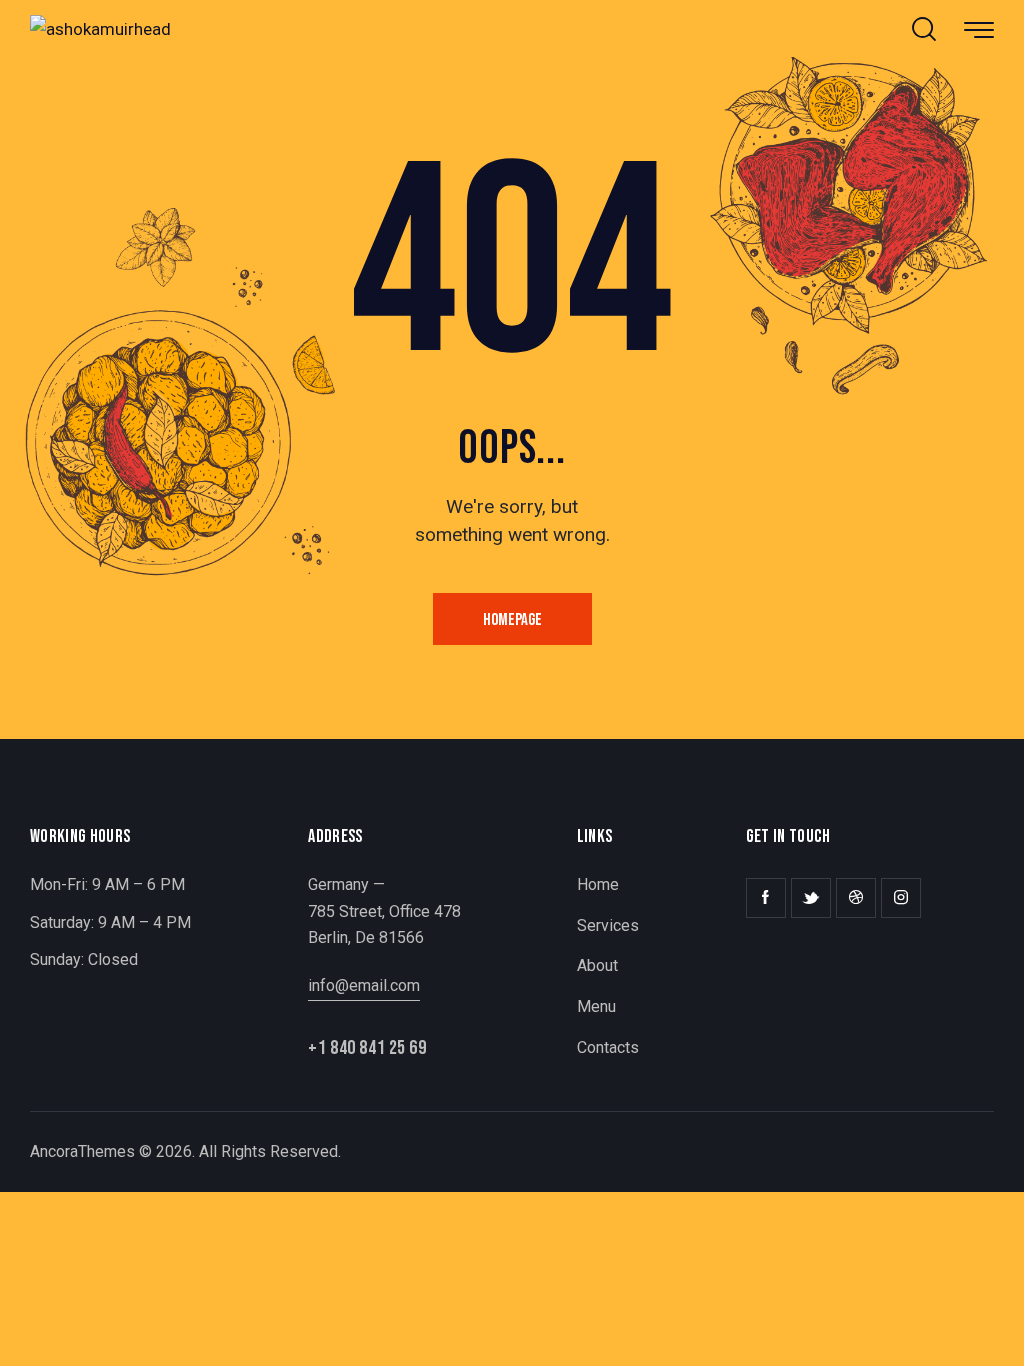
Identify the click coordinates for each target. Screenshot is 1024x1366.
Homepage (512, 620)
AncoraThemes (82, 1151)
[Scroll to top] (964, 1323)
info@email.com (364, 985)
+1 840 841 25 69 (367, 1048)
